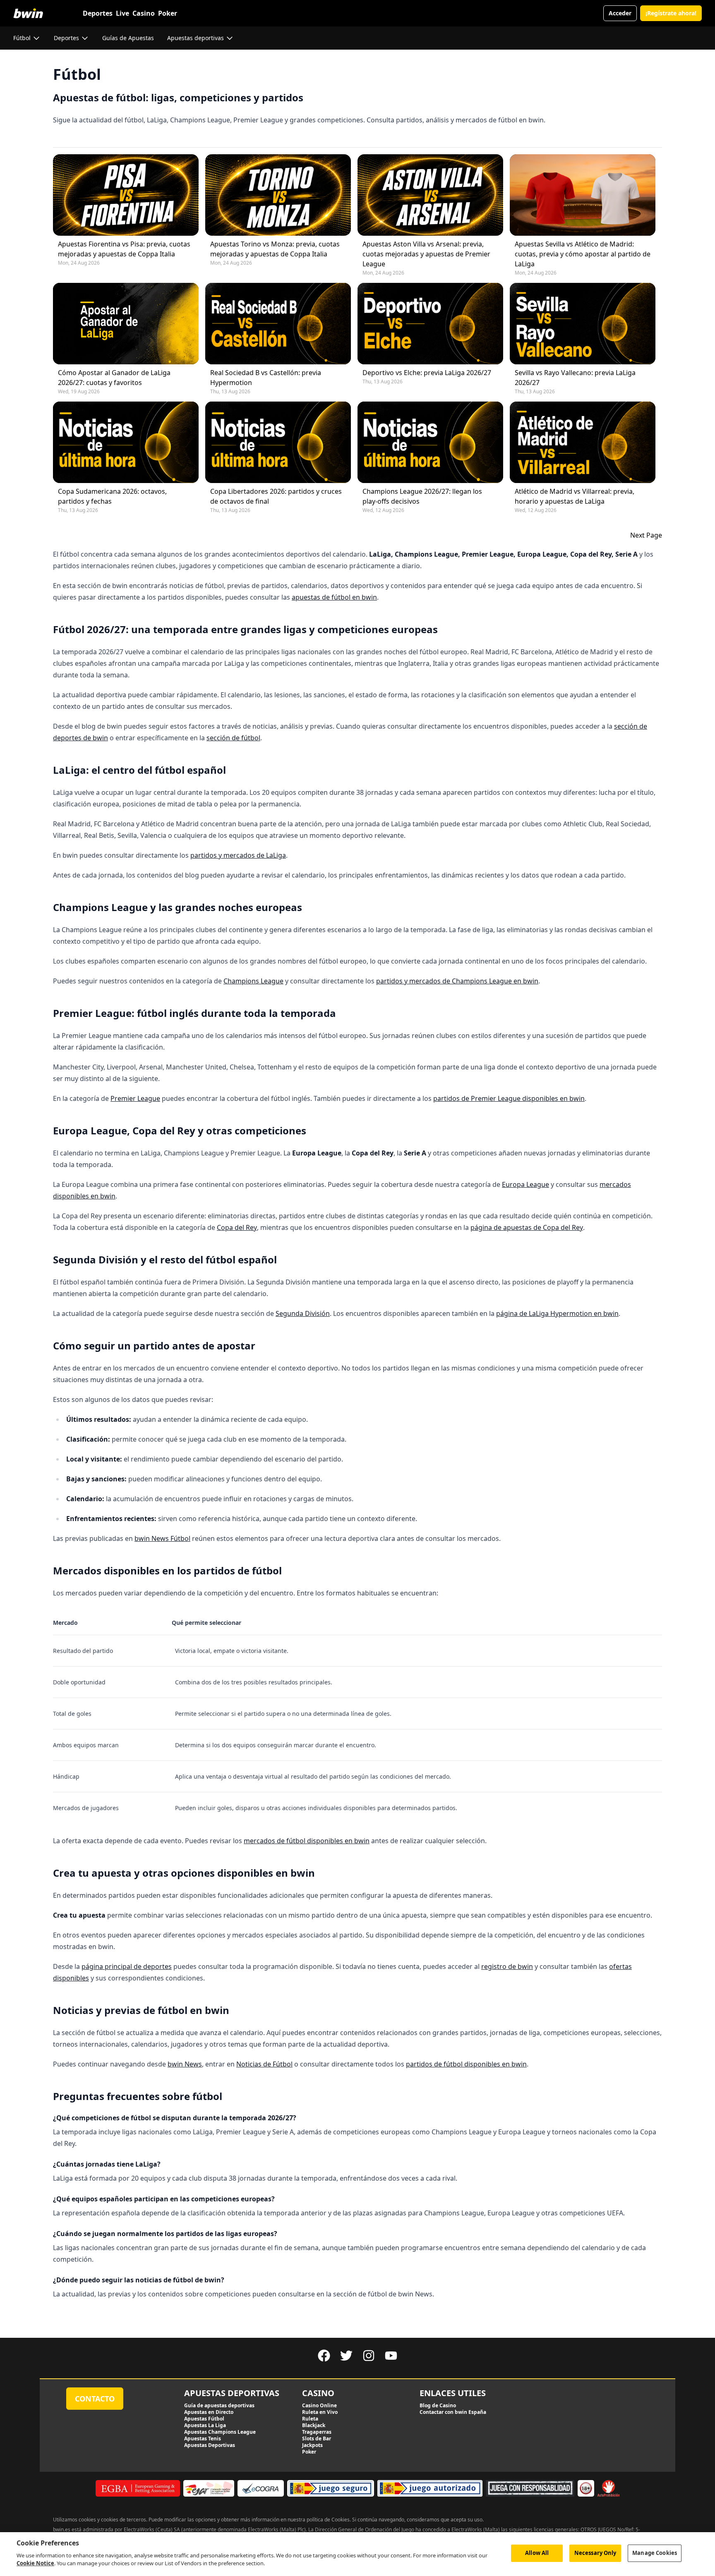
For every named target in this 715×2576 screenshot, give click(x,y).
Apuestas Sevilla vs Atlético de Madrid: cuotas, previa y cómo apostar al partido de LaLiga (583, 254)
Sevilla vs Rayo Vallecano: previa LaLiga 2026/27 (575, 378)
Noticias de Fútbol (264, 2064)
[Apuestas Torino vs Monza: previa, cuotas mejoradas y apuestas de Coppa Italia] (278, 195)
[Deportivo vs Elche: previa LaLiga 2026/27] (430, 324)
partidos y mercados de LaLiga (238, 855)
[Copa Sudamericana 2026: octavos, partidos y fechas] (126, 442)
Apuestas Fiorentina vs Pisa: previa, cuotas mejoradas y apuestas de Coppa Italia (124, 249)
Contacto (95, 2399)
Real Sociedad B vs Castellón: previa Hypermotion (266, 378)
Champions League (253, 981)
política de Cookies (328, 2520)
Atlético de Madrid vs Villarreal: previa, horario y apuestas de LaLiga (575, 496)
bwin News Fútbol (162, 1538)
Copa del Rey (237, 1227)
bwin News (185, 2064)
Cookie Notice (35, 2563)
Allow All (537, 2553)
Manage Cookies (655, 2553)
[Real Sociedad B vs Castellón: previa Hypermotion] (278, 324)
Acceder (620, 13)
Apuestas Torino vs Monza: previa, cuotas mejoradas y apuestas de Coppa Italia (275, 249)
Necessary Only (595, 2553)
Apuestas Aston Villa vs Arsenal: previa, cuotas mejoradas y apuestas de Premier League (426, 254)
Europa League (525, 1184)
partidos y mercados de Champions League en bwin (457, 981)
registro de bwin (507, 1966)
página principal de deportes (127, 1966)
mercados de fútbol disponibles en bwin (307, 1841)
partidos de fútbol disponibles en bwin (466, 2064)
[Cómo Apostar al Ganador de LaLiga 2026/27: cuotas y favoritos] (126, 324)
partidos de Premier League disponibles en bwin (509, 1098)
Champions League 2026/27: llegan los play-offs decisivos (422, 496)
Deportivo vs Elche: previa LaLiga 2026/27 (427, 373)
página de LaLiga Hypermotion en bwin (557, 1313)
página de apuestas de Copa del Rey (527, 1227)
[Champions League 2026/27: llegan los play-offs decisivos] (430, 442)
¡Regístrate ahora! (671, 13)
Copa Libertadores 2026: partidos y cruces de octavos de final (276, 496)
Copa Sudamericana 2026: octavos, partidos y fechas (112, 496)
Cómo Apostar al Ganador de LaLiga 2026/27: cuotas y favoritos (114, 378)
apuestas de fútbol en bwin (334, 597)
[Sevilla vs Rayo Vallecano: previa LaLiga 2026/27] (583, 324)
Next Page (646, 535)
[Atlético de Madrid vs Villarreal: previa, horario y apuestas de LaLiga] (583, 442)
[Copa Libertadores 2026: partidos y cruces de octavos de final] (278, 442)
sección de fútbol (233, 738)
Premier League (135, 1098)
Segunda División (303, 1313)
